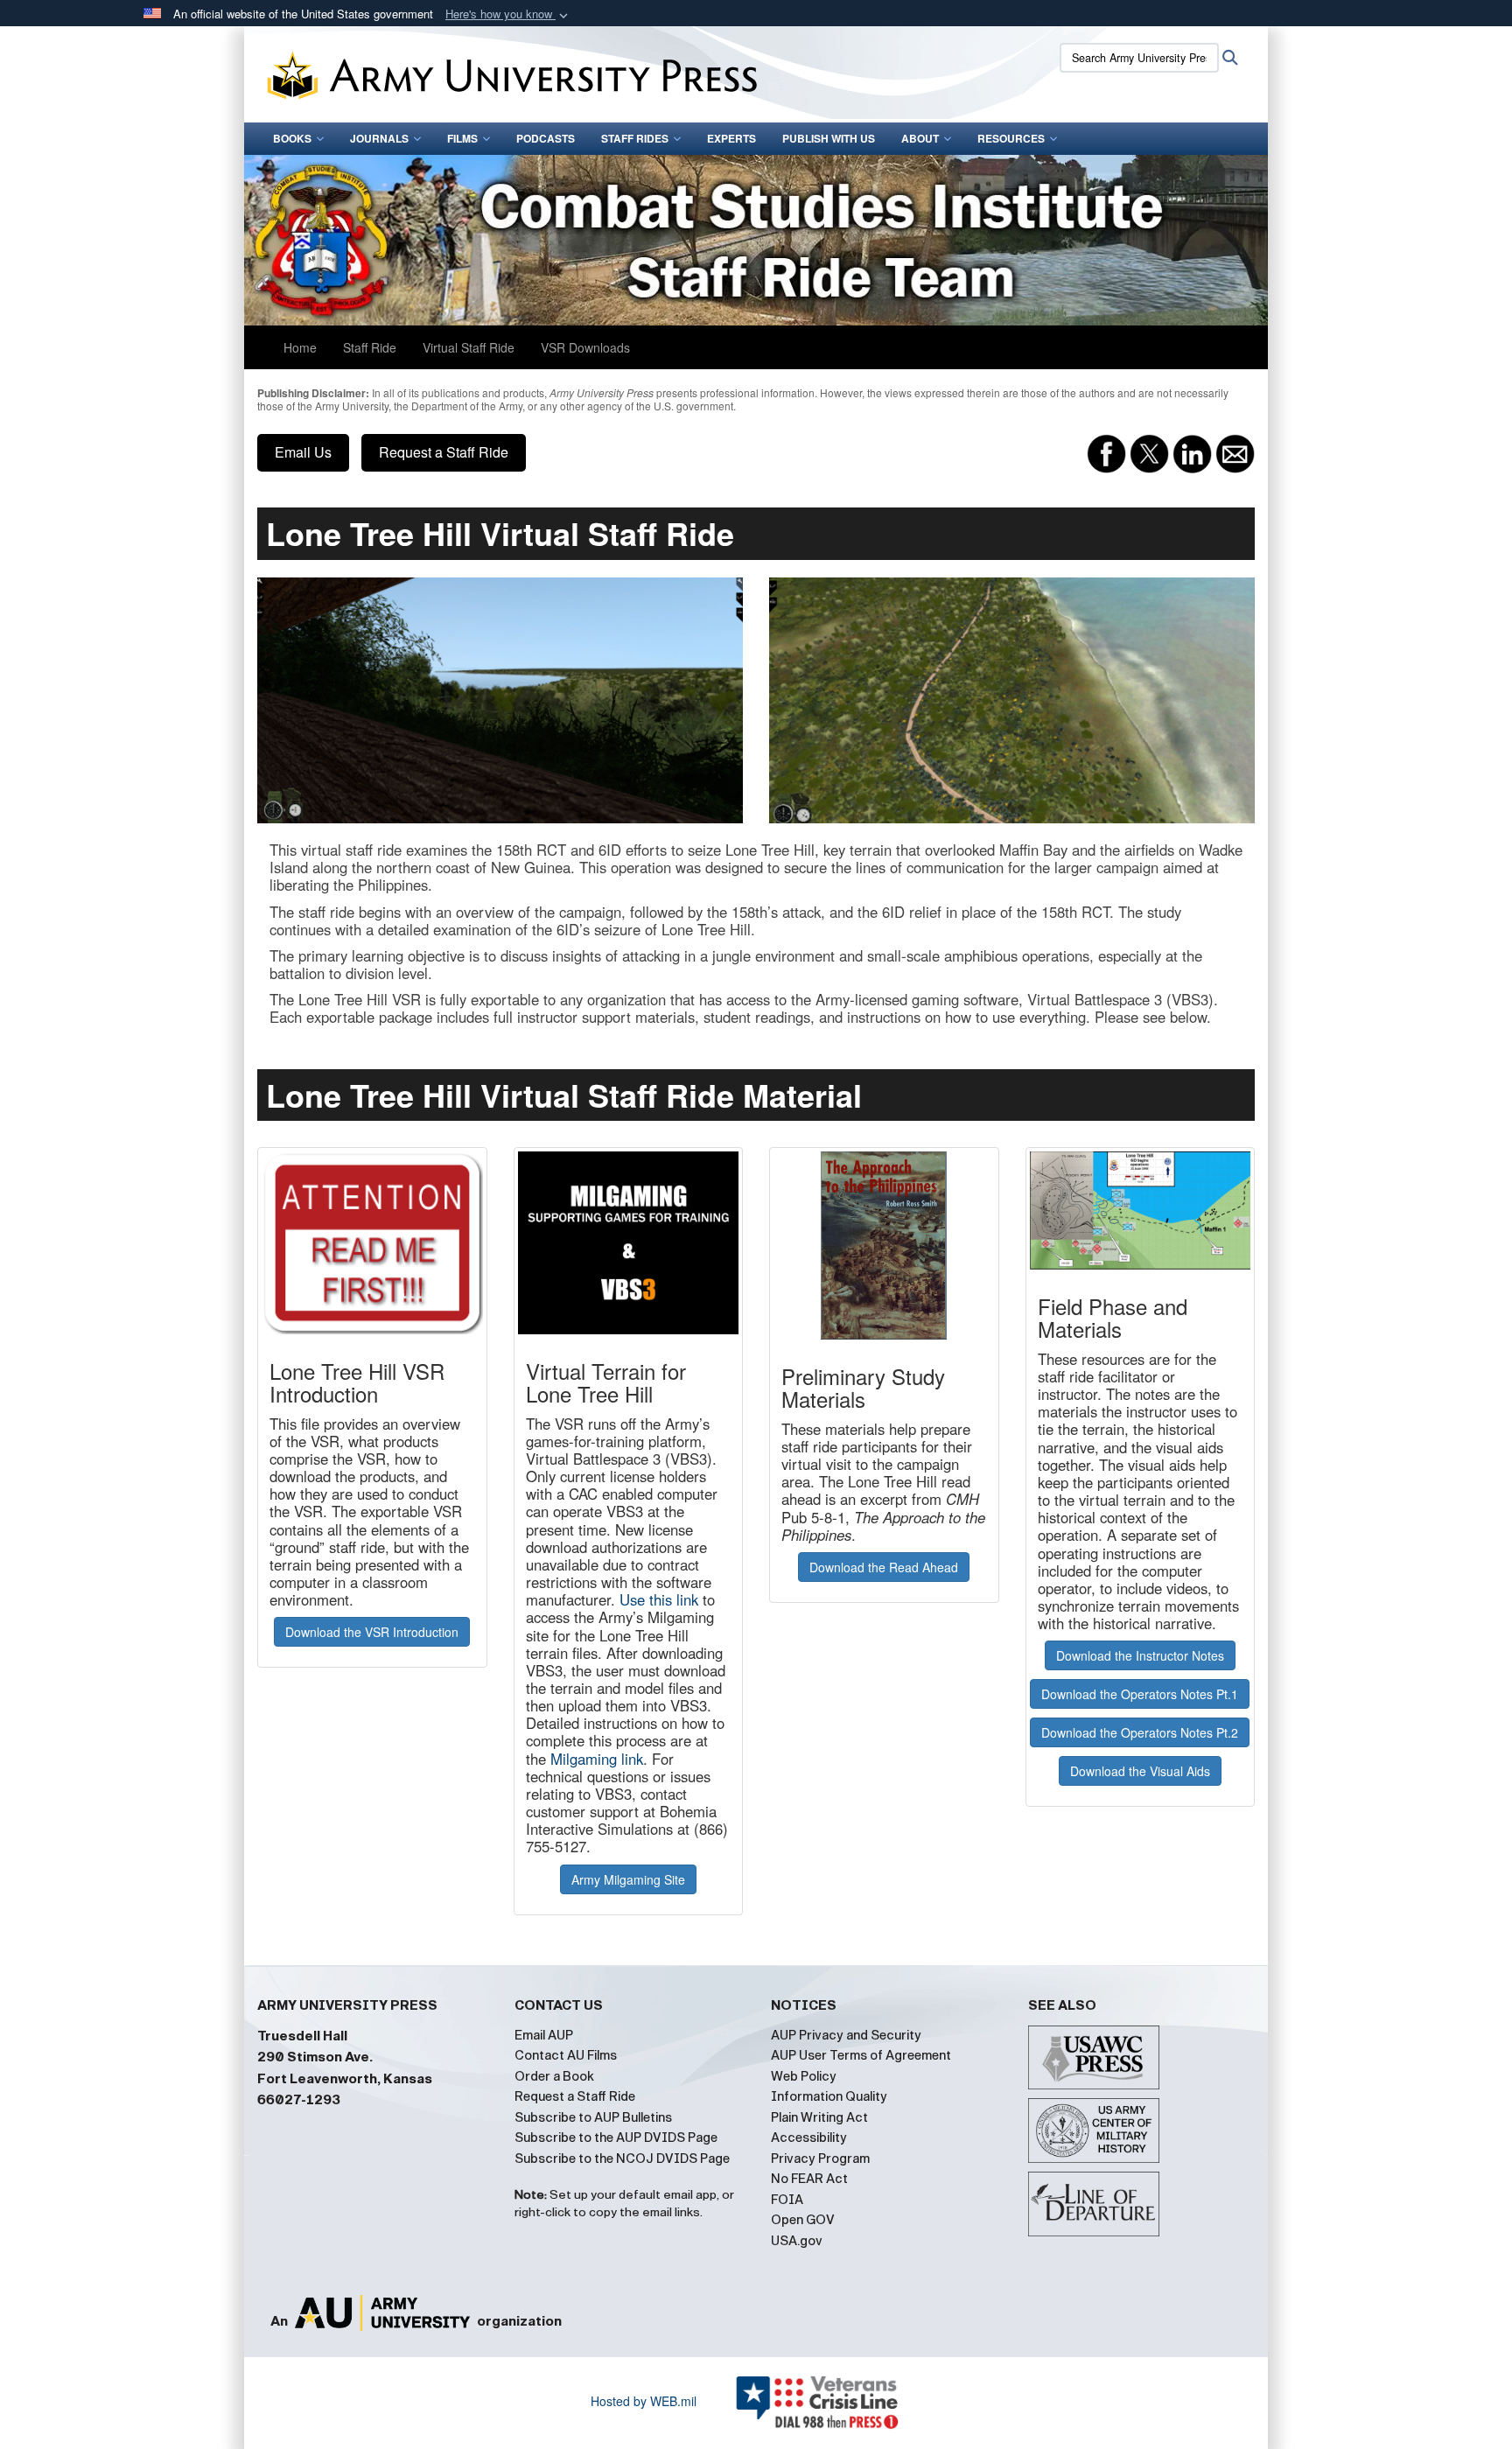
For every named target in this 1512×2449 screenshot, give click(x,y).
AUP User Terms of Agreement (861, 2055)
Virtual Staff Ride (469, 347)
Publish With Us (829, 138)
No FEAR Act (809, 2179)
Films (462, 138)
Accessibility (809, 2138)
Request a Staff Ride (444, 452)
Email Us (303, 452)
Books (292, 138)
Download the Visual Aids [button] (1140, 1771)
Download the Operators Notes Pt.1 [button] (1140, 1694)
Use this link (659, 1599)
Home (300, 347)
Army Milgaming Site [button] (628, 1879)
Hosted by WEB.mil (644, 2401)
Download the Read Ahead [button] (884, 1567)
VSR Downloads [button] (585, 347)
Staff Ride (370, 347)
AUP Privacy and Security (846, 2035)
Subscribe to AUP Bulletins (593, 2117)
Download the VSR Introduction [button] (372, 1632)
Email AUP (544, 2035)
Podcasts (546, 138)
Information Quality (829, 2096)
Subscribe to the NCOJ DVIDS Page (622, 2159)
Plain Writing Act (819, 2117)
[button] (508, 14)
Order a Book (554, 2076)
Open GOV (803, 2220)
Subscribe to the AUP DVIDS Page (616, 2138)
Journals (379, 138)
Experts (731, 138)
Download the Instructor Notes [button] (1140, 1655)
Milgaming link (597, 1759)
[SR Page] (756, 240)
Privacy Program (820, 2159)
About (920, 138)
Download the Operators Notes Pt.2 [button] (1140, 1732)
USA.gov (797, 2241)
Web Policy (804, 2076)
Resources (1011, 138)
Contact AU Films (566, 2055)
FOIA (787, 2200)
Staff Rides (635, 138)
